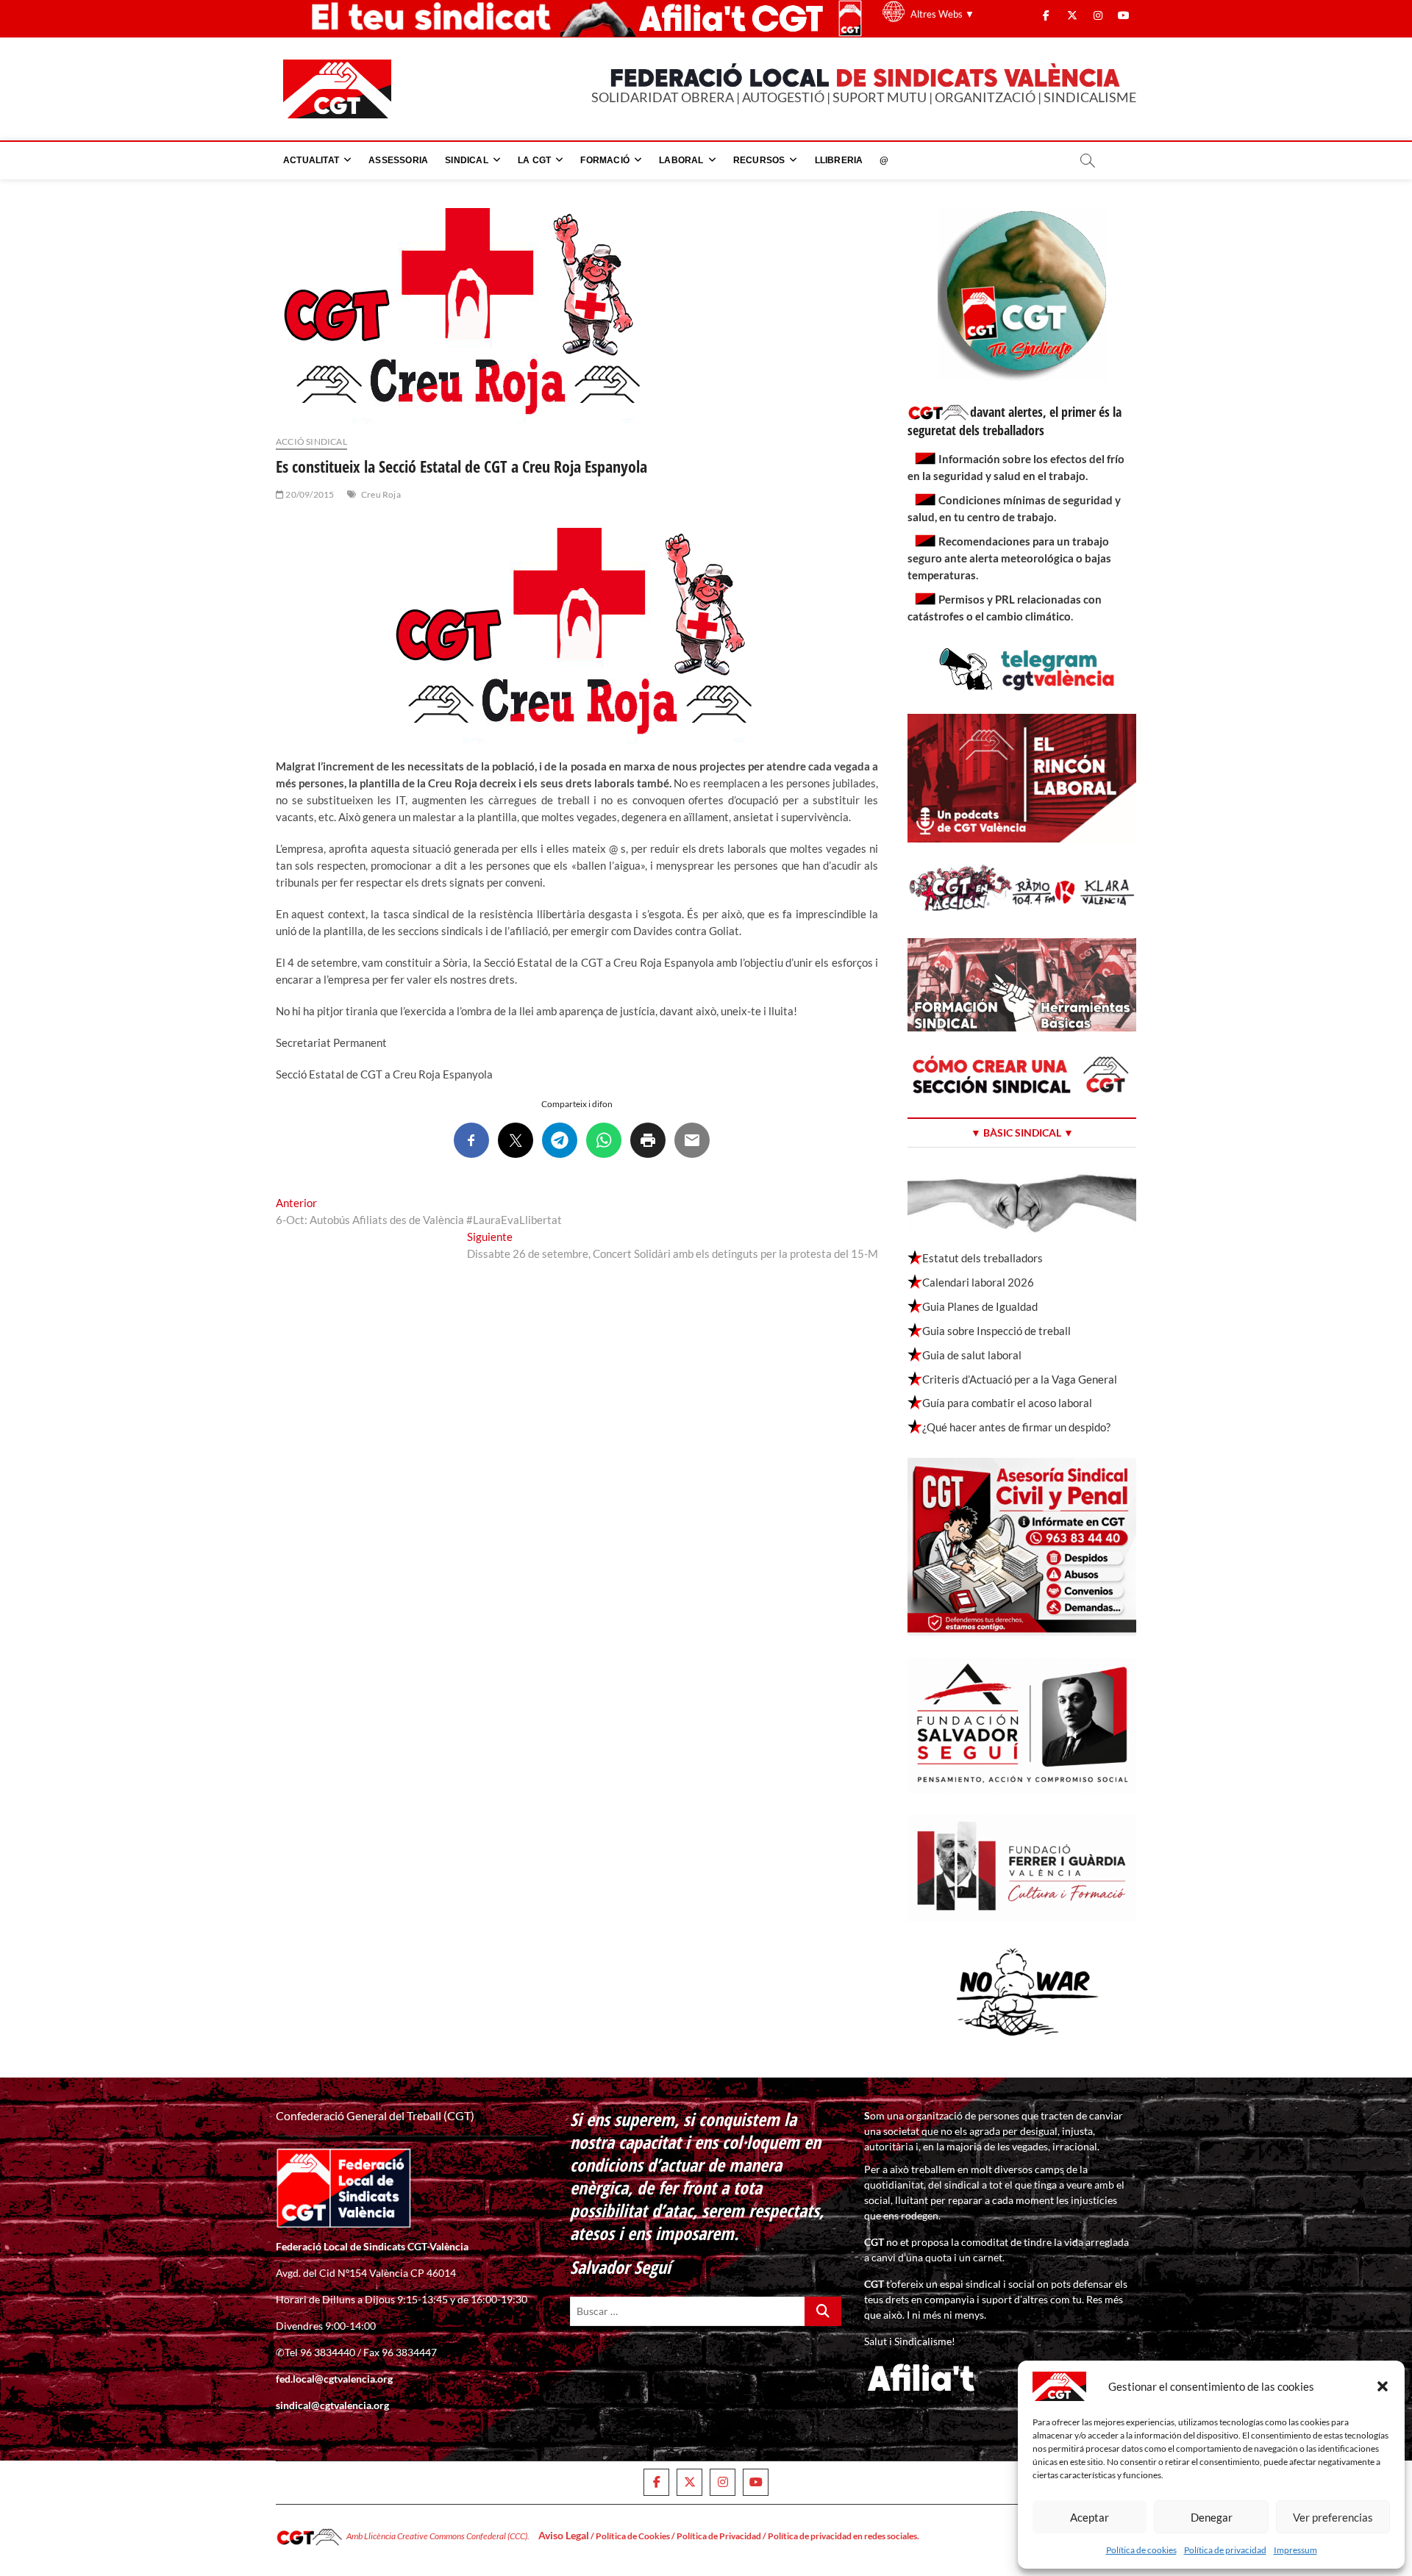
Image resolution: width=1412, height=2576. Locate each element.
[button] (1383, 2386)
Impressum (1295, 2550)
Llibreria (839, 160)
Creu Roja (381, 494)
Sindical (467, 160)
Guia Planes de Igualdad (980, 1306)
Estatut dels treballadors (983, 1258)
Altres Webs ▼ (942, 14)
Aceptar (1090, 2517)
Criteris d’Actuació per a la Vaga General (1020, 1379)
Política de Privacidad (719, 2536)
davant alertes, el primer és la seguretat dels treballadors (1015, 421)
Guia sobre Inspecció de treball (996, 1331)
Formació (605, 160)
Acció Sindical (311, 441)
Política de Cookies (633, 2536)
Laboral (681, 160)
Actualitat (311, 160)
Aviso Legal (564, 2535)
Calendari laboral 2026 (978, 1282)
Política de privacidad (1225, 2550)
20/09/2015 (309, 494)
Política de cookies (1141, 2550)
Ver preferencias (1333, 2517)
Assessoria (398, 160)
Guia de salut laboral (972, 1355)
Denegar (1212, 2517)
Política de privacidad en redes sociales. (844, 2536)
